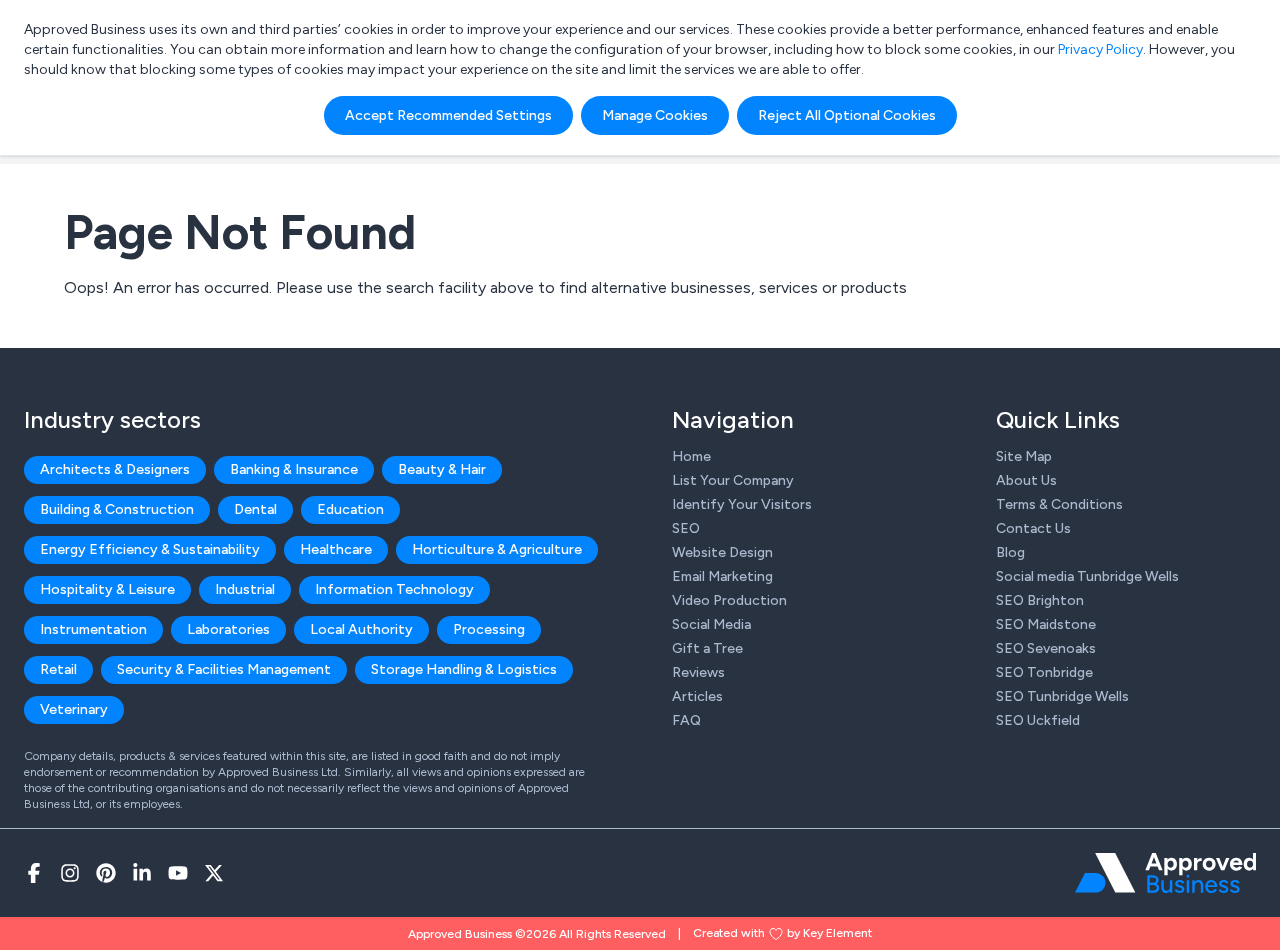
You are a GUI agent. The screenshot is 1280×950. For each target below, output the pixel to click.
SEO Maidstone (1046, 624)
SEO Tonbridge (1044, 672)
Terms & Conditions (1059, 504)
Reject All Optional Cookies (847, 115)
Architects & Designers (115, 469)
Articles (697, 696)
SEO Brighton (1040, 600)
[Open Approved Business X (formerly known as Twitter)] (214, 873)
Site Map (1024, 456)
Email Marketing (722, 576)
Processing (489, 629)
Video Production (729, 600)
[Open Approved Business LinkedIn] (142, 873)
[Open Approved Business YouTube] (178, 873)
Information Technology (394, 589)
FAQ (686, 720)
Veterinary (74, 709)
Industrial (245, 589)
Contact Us (1033, 528)
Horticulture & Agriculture (497, 549)
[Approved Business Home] (1165, 873)
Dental (255, 509)
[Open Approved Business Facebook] (34, 873)
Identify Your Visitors (742, 504)
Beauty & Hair (442, 469)
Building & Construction (117, 509)
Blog (1010, 552)
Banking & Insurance (294, 469)
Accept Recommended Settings (448, 115)
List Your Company (733, 480)
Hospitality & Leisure (107, 589)
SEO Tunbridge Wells (1062, 696)
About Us (1026, 480)
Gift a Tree (707, 648)
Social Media (711, 624)
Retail (58, 669)
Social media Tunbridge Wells (1087, 576)
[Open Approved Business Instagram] (70, 873)
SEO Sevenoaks (1046, 648)
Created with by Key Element (782, 933)
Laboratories (228, 629)
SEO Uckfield (1038, 720)
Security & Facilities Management (224, 669)
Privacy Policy (1100, 49)
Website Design (722, 552)
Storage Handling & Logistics (464, 669)
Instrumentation (93, 629)
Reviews (698, 672)
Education (350, 509)
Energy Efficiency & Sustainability (150, 549)
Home (691, 456)
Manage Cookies (655, 115)
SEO (686, 528)
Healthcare (336, 549)
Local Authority (361, 629)
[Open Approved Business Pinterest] (106, 873)
